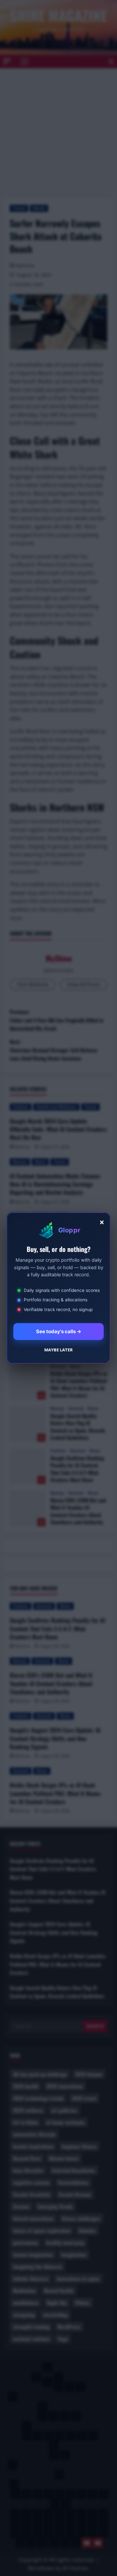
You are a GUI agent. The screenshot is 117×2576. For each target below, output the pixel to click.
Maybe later (58, 1350)
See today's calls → (59, 1331)
